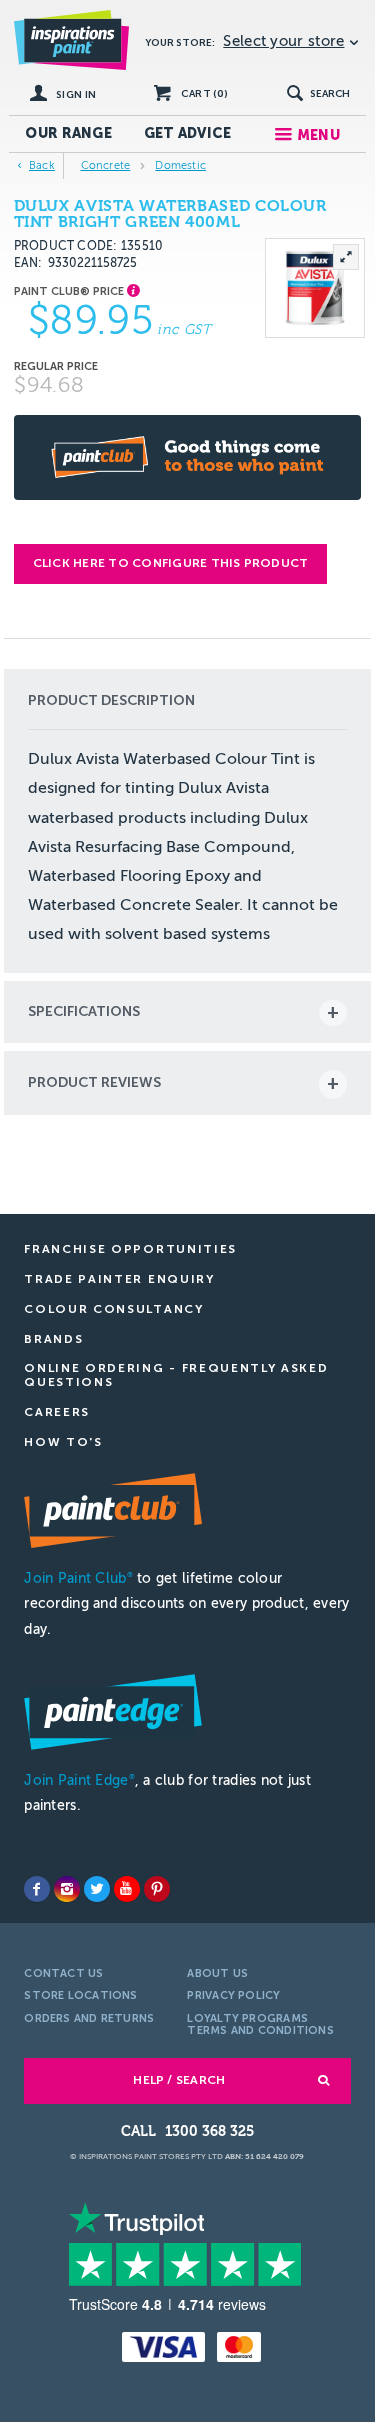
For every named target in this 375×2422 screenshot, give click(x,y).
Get (188, 133)
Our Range (68, 133)
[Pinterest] (157, 1889)
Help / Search (179, 2080)
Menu (318, 135)
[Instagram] (67, 1889)
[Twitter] (97, 1889)
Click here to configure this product (171, 563)
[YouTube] (127, 1889)
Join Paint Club (78, 1578)
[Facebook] (37, 1889)
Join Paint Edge (79, 1780)
